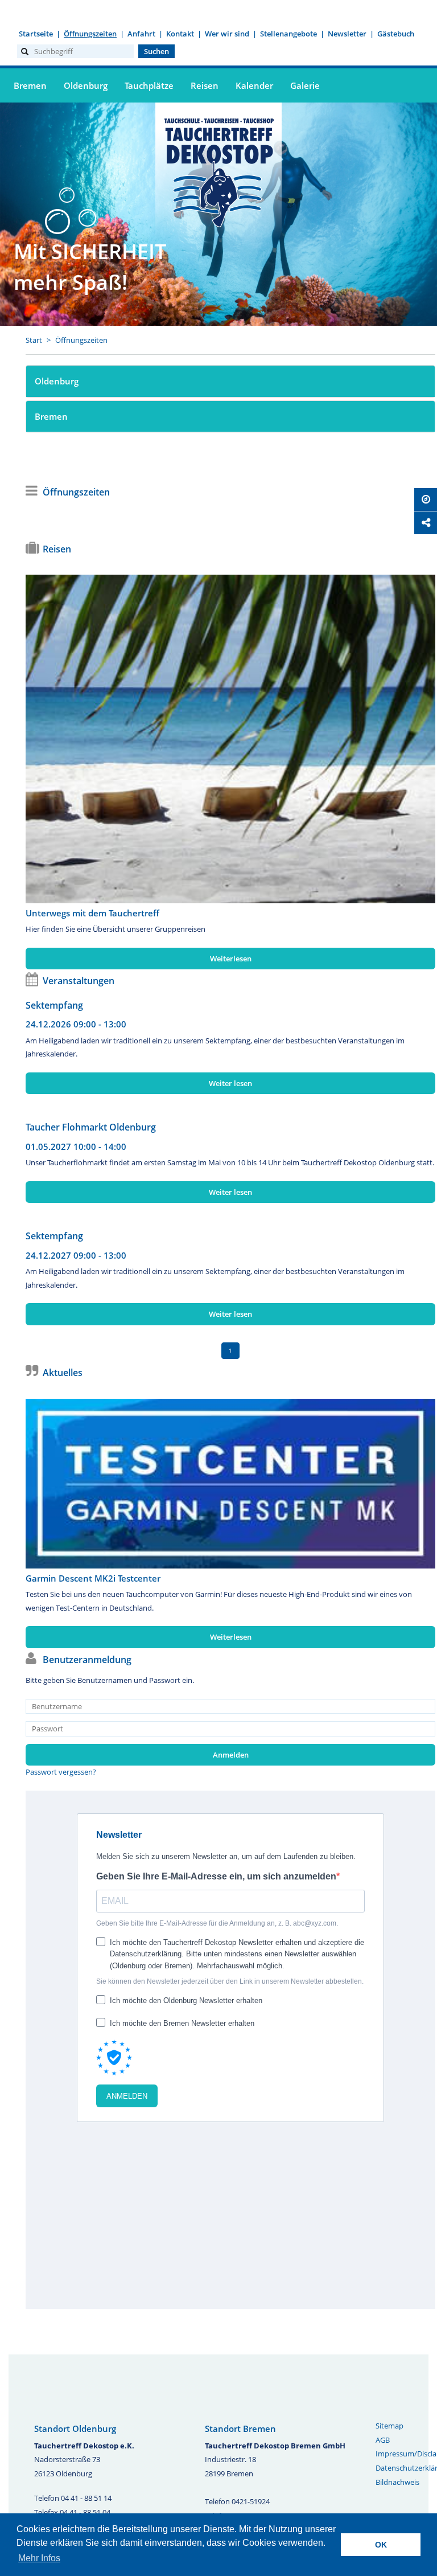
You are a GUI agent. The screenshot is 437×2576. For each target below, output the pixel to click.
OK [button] (381, 2545)
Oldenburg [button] (86, 85)
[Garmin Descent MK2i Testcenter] (230, 1484)
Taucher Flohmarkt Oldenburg (91, 1127)
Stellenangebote (288, 34)
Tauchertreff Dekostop (218, 171)
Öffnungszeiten (90, 34)
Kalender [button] (254, 85)
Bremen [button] (30, 85)
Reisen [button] (205, 85)
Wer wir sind (227, 34)
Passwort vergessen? (61, 1772)
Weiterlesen (231, 959)
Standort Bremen (240, 2428)
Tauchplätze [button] (149, 85)
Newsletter (347, 34)
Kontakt (180, 34)
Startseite (36, 34)
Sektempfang (54, 1005)
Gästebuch (396, 34)
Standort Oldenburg (75, 2428)
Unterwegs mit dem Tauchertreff (92, 913)
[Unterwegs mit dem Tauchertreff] (230, 739)
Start (34, 340)
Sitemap (389, 2426)
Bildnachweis (397, 2482)
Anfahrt (141, 34)
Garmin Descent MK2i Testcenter (93, 1578)
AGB (383, 2440)
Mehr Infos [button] (39, 2558)
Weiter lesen (230, 1083)
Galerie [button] (305, 85)
